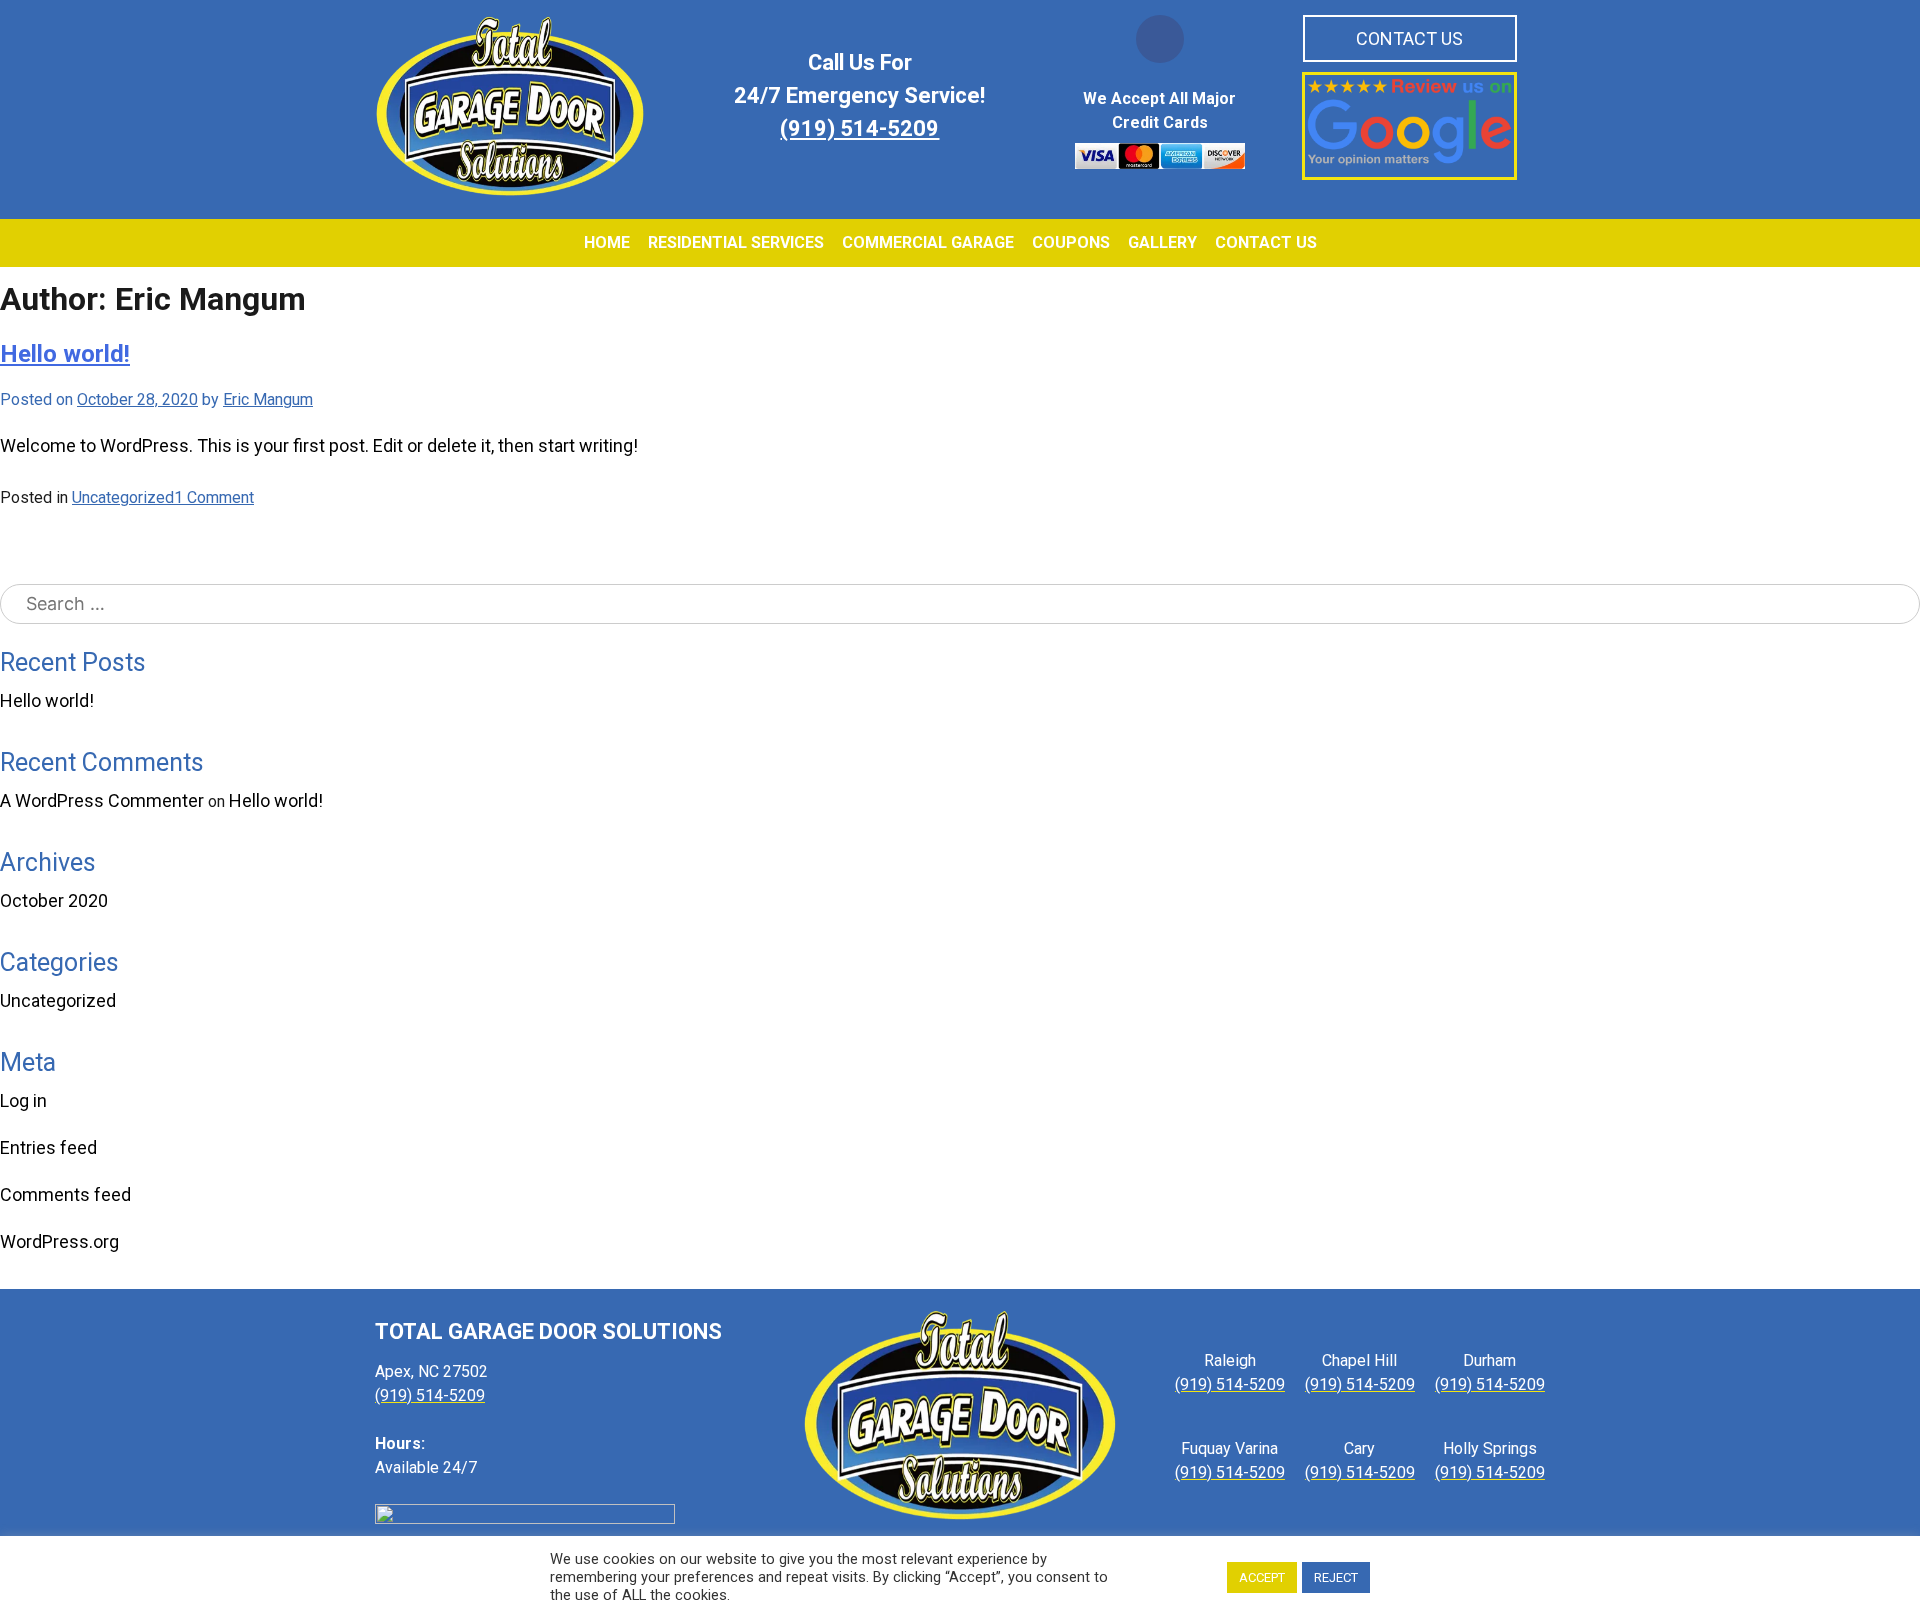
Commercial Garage (928, 242)
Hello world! (47, 700)
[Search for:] (960, 604)
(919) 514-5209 (859, 129)
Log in (23, 1100)
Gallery (1162, 242)
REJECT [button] (1336, 1577)
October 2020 (54, 900)
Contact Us (1409, 38)
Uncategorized (58, 1000)
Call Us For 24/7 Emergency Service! (859, 79)
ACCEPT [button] (1262, 1577)
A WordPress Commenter (102, 800)
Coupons (1071, 242)
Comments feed (65, 1194)
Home (607, 242)
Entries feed (48, 1147)
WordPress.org (59, 1241)
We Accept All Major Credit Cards (1159, 110)
